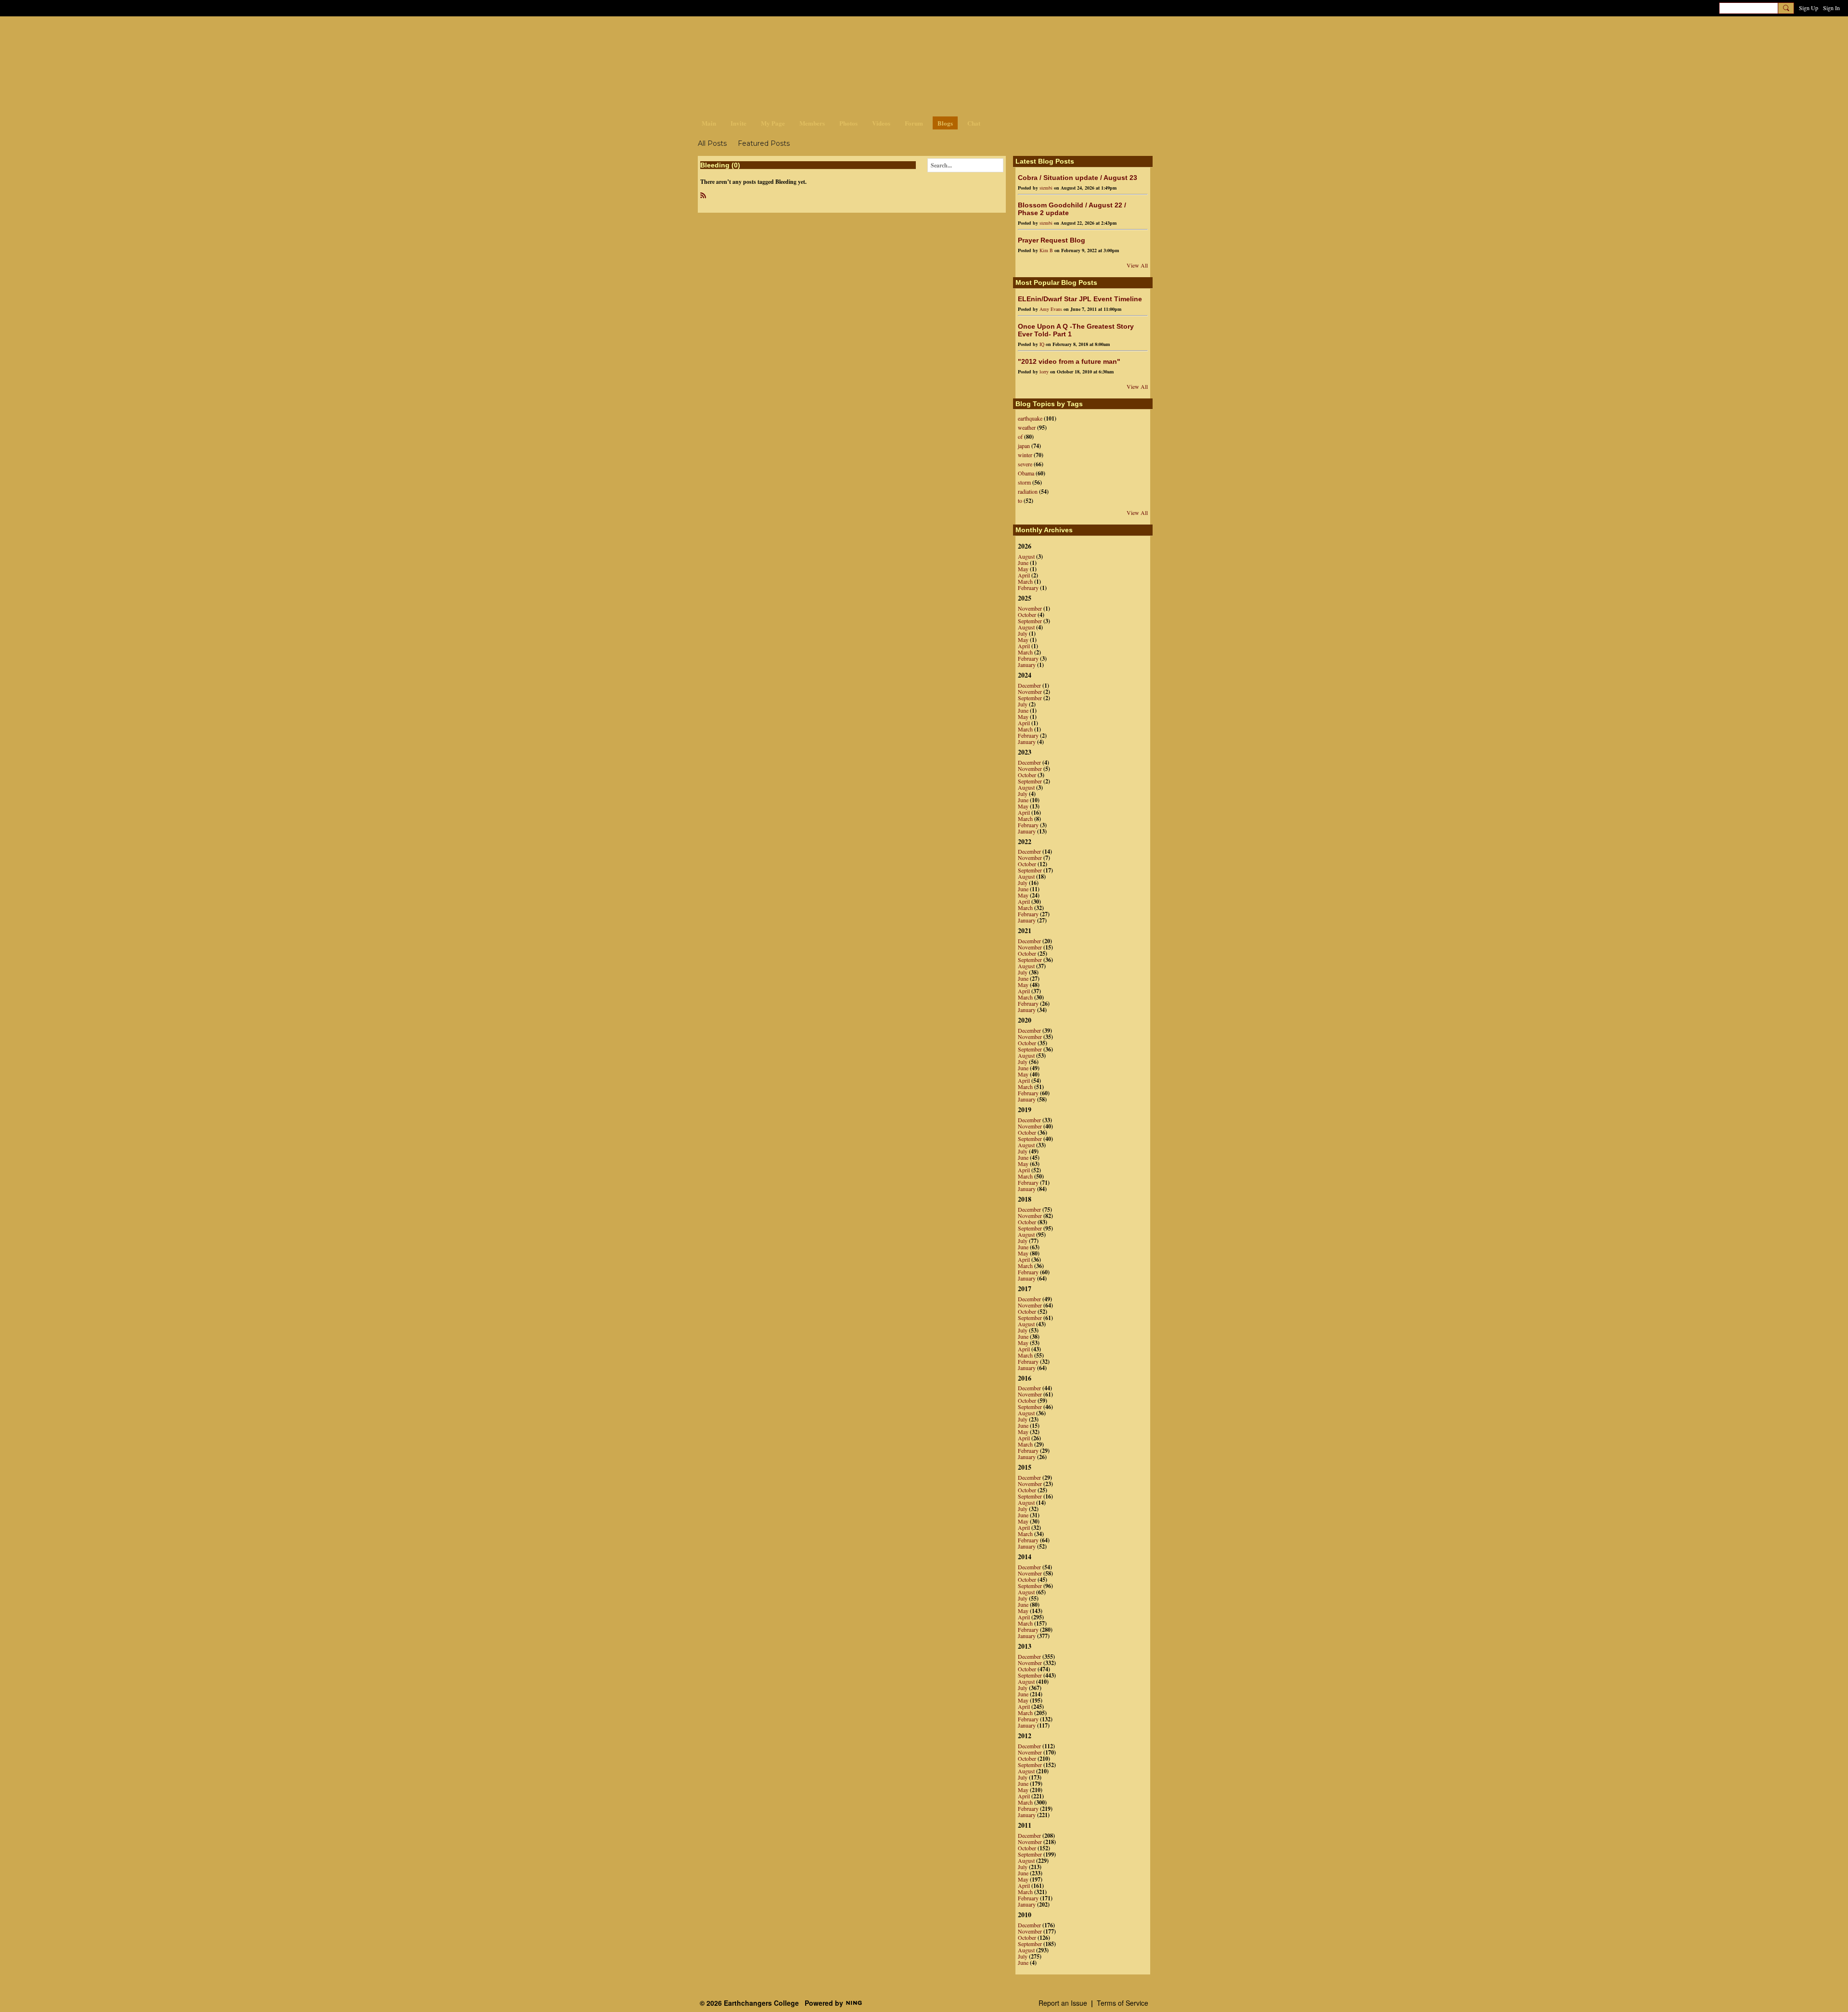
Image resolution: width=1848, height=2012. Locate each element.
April (1024, 575)
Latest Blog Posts (1045, 161)
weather (1027, 427)
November (1030, 608)
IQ (1042, 344)
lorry (1044, 372)
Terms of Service (1123, 2003)
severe (1025, 464)
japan (1024, 446)
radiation (1028, 491)
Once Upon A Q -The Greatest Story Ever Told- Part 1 (1076, 330)
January (1027, 665)
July (1023, 633)
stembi (1046, 188)
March (1025, 581)
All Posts (712, 143)
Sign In (1831, 8)
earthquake (1030, 418)
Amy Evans (1051, 309)
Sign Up (1809, 8)
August (1026, 556)
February (1028, 588)
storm (1024, 482)
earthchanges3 (775, 32)
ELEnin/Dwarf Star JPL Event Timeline (1080, 299)
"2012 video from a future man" (1069, 361)
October (1027, 615)
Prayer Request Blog (1052, 240)
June (1023, 563)
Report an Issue (1063, 2003)
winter (1025, 455)
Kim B (1046, 250)
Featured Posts (764, 143)
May (1023, 569)
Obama (1026, 473)
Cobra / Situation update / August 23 (1078, 178)
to (1020, 500)
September (1030, 621)
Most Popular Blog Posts (1056, 282)
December (1029, 685)
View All (1137, 265)
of (1020, 436)
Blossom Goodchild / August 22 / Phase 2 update (1072, 209)
